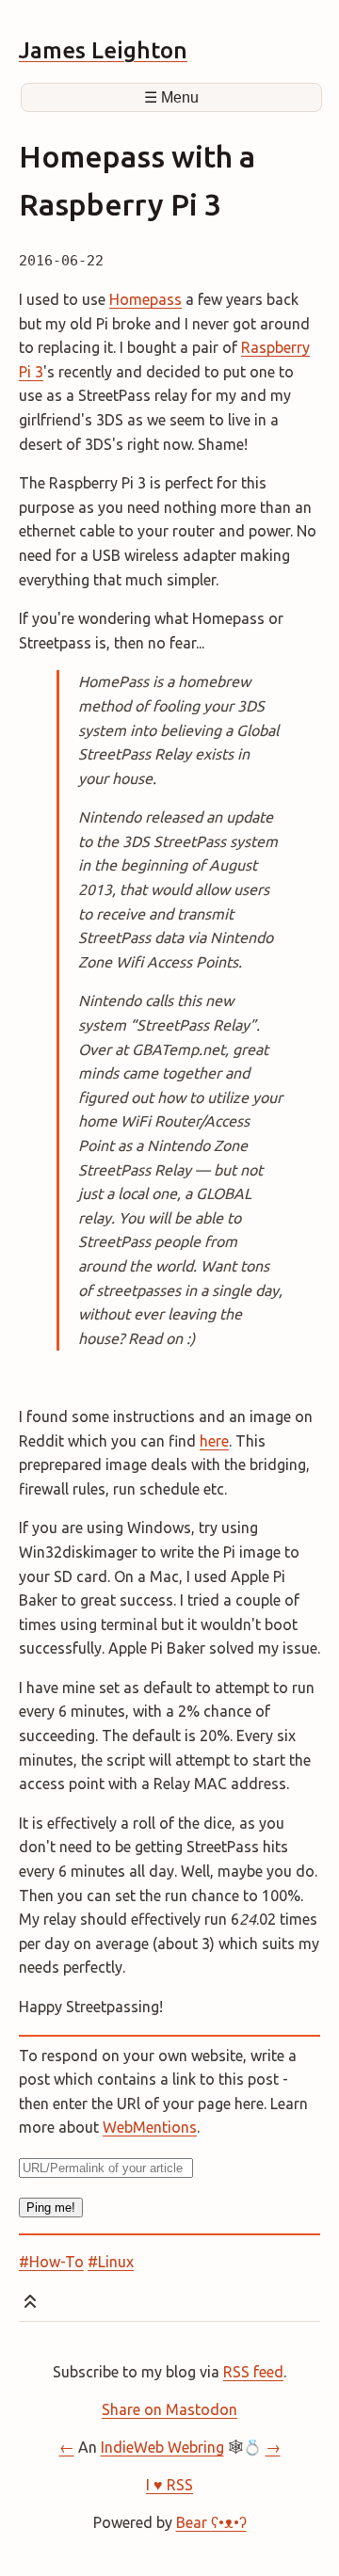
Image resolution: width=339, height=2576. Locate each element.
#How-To (51, 2262)
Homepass (145, 299)
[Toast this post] (30, 2305)
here (214, 1441)
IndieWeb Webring (162, 2447)
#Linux (111, 2262)
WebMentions (150, 2127)
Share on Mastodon (169, 2409)
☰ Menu (171, 97)
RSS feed (253, 2372)
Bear (211, 2522)
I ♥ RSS (169, 2485)
